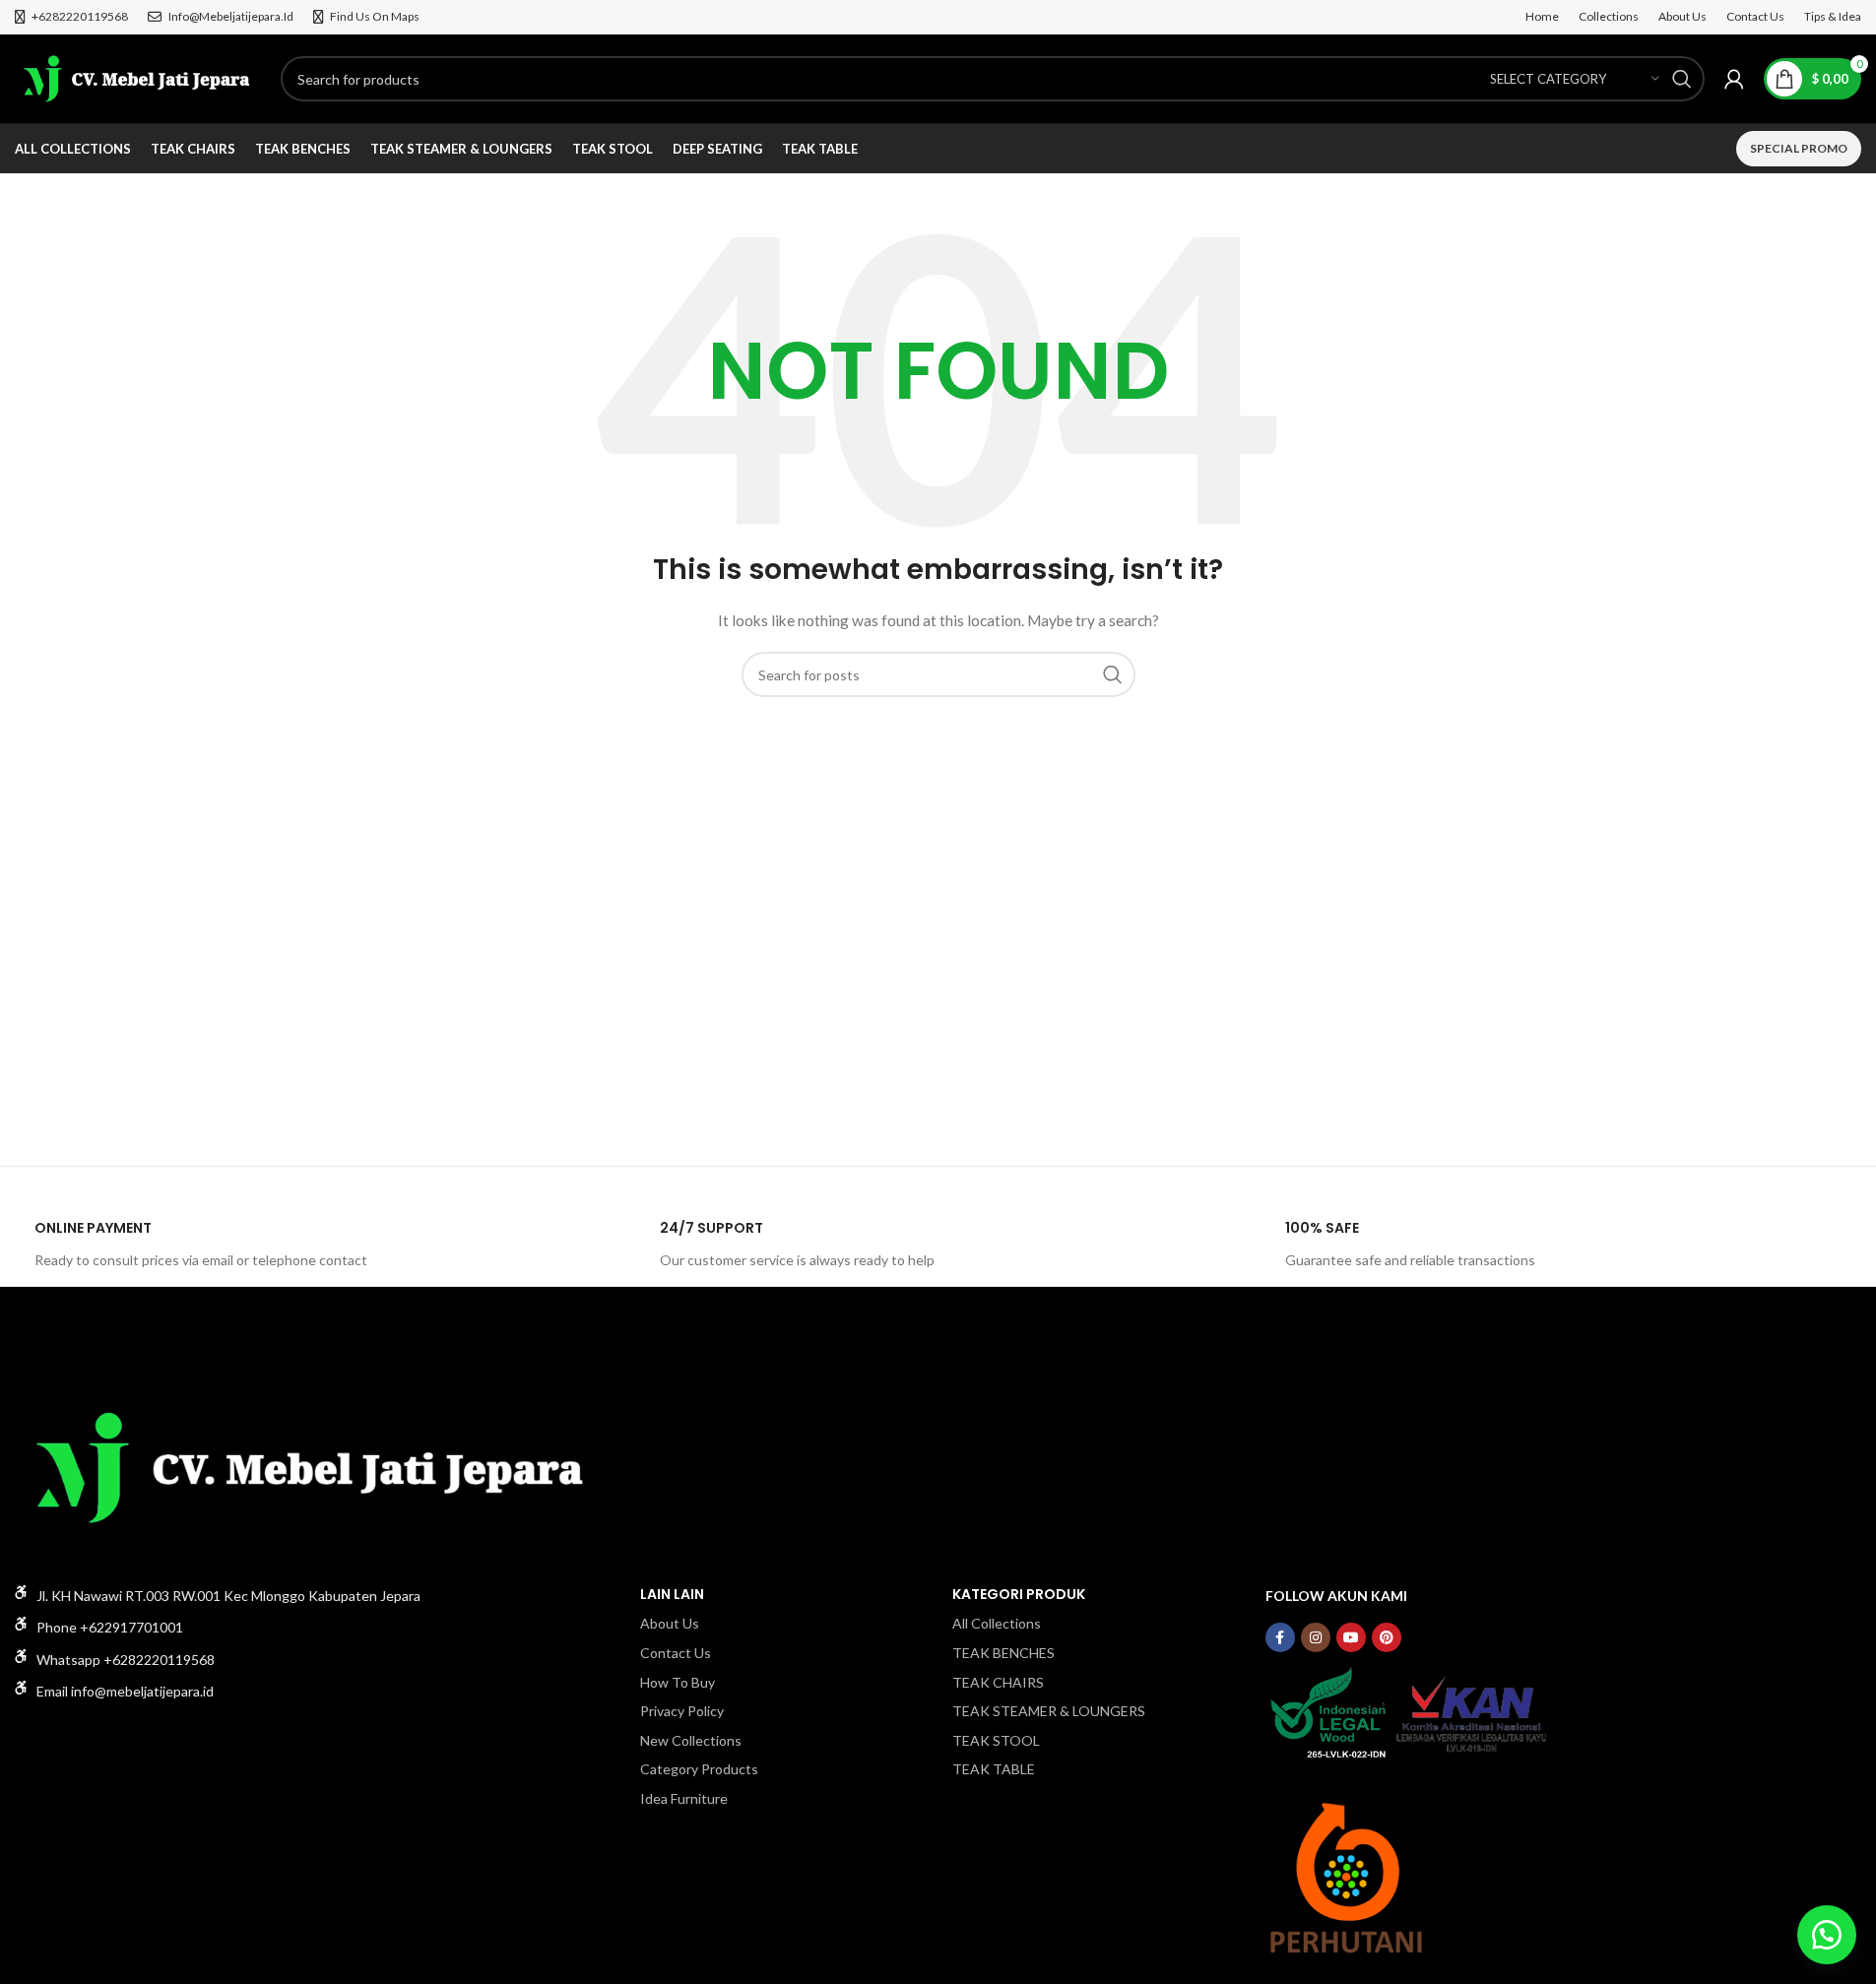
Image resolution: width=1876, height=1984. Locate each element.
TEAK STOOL (996, 1740)
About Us (670, 1623)
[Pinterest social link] (1387, 1637)
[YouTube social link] (1351, 1637)
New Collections (691, 1740)
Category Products (699, 1769)
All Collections (997, 1623)
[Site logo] (138, 77)
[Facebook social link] (1280, 1637)
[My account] (1734, 79)
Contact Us (676, 1653)
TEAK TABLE (994, 1769)
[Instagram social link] (1316, 1637)
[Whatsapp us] (1827, 1935)
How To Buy (678, 1682)
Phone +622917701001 (110, 1627)
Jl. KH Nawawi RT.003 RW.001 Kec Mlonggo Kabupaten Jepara (228, 1596)
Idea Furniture (684, 1798)
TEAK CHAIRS (998, 1682)
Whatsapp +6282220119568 (126, 1660)
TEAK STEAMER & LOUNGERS (1049, 1711)
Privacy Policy (682, 1711)
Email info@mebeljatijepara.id (125, 1691)
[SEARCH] (1682, 79)
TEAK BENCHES (1003, 1653)
